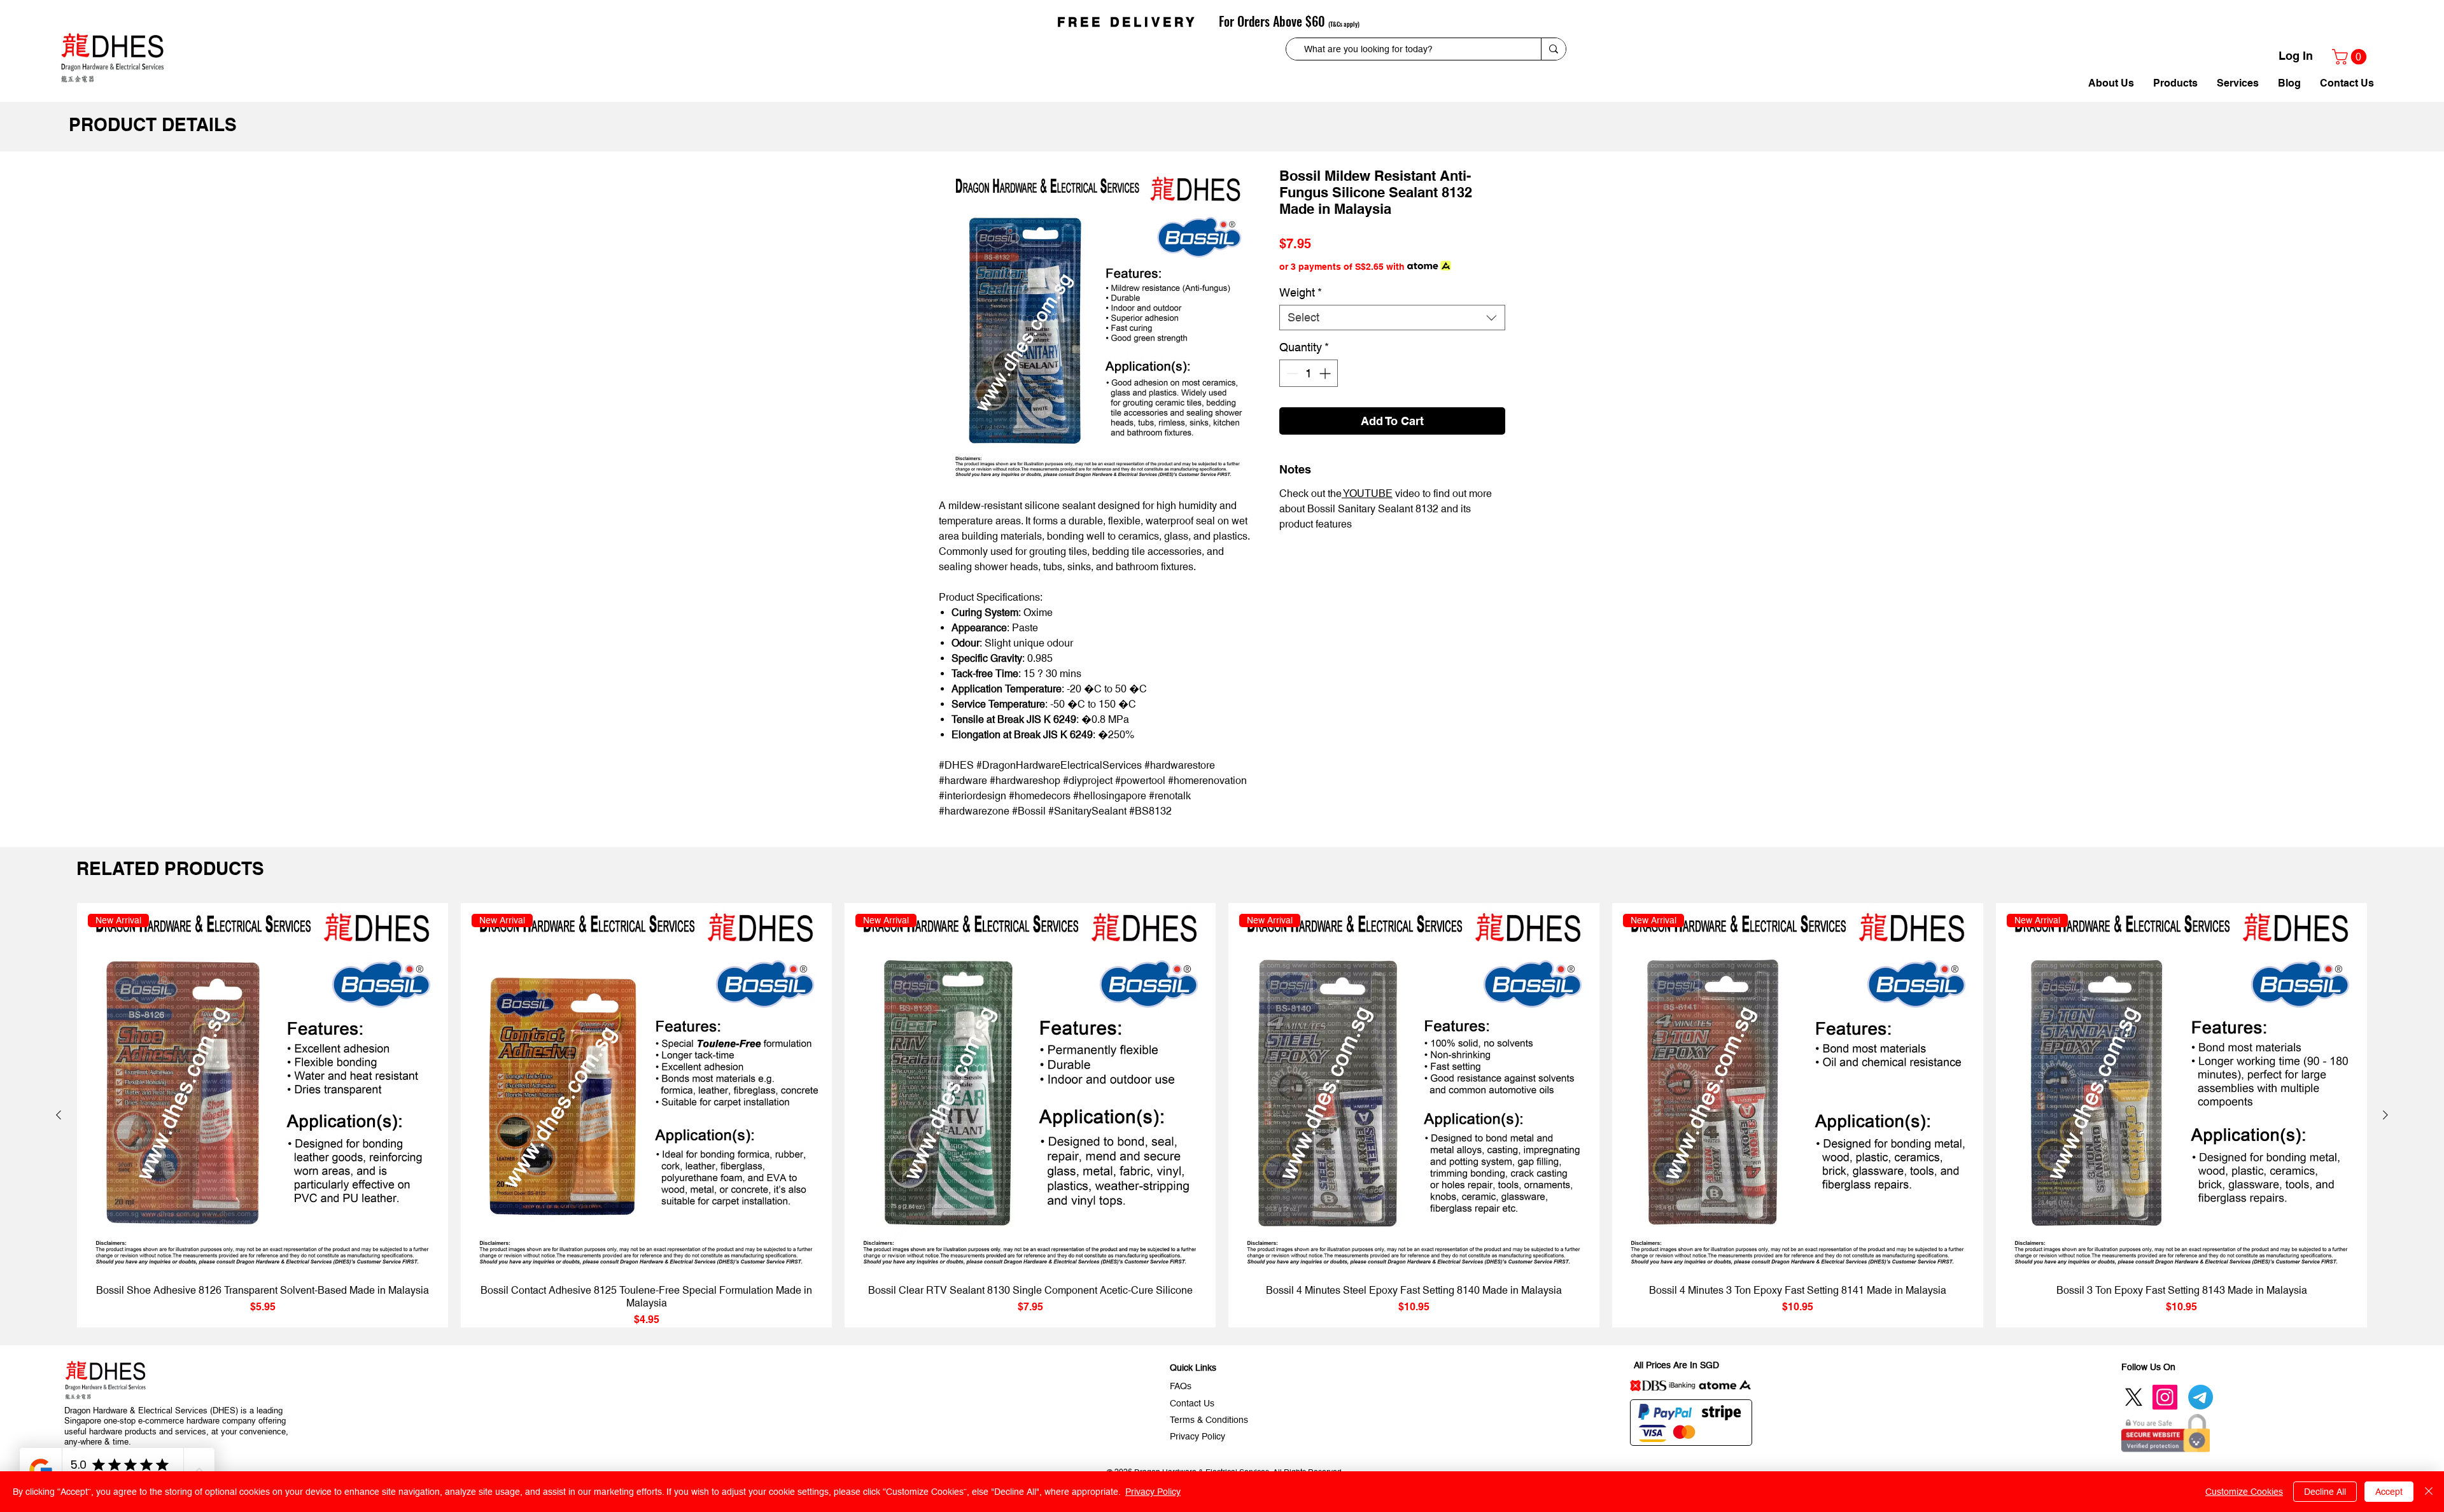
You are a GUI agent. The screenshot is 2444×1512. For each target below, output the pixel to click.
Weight (1301, 292)
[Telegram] (2201, 1397)
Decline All (2325, 1492)
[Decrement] (1291, 373)
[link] (2351, 57)
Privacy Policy (1153, 1492)
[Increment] (1326, 373)
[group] (1222, 1115)
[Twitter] (2134, 1397)
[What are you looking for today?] (1553, 49)
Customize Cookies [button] (2244, 1492)
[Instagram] (2165, 1397)
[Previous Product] (59, 1115)
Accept (2389, 1492)
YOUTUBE (1367, 493)
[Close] (2429, 1492)
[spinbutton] (1309, 373)
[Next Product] (2385, 1115)
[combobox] (1392, 318)
